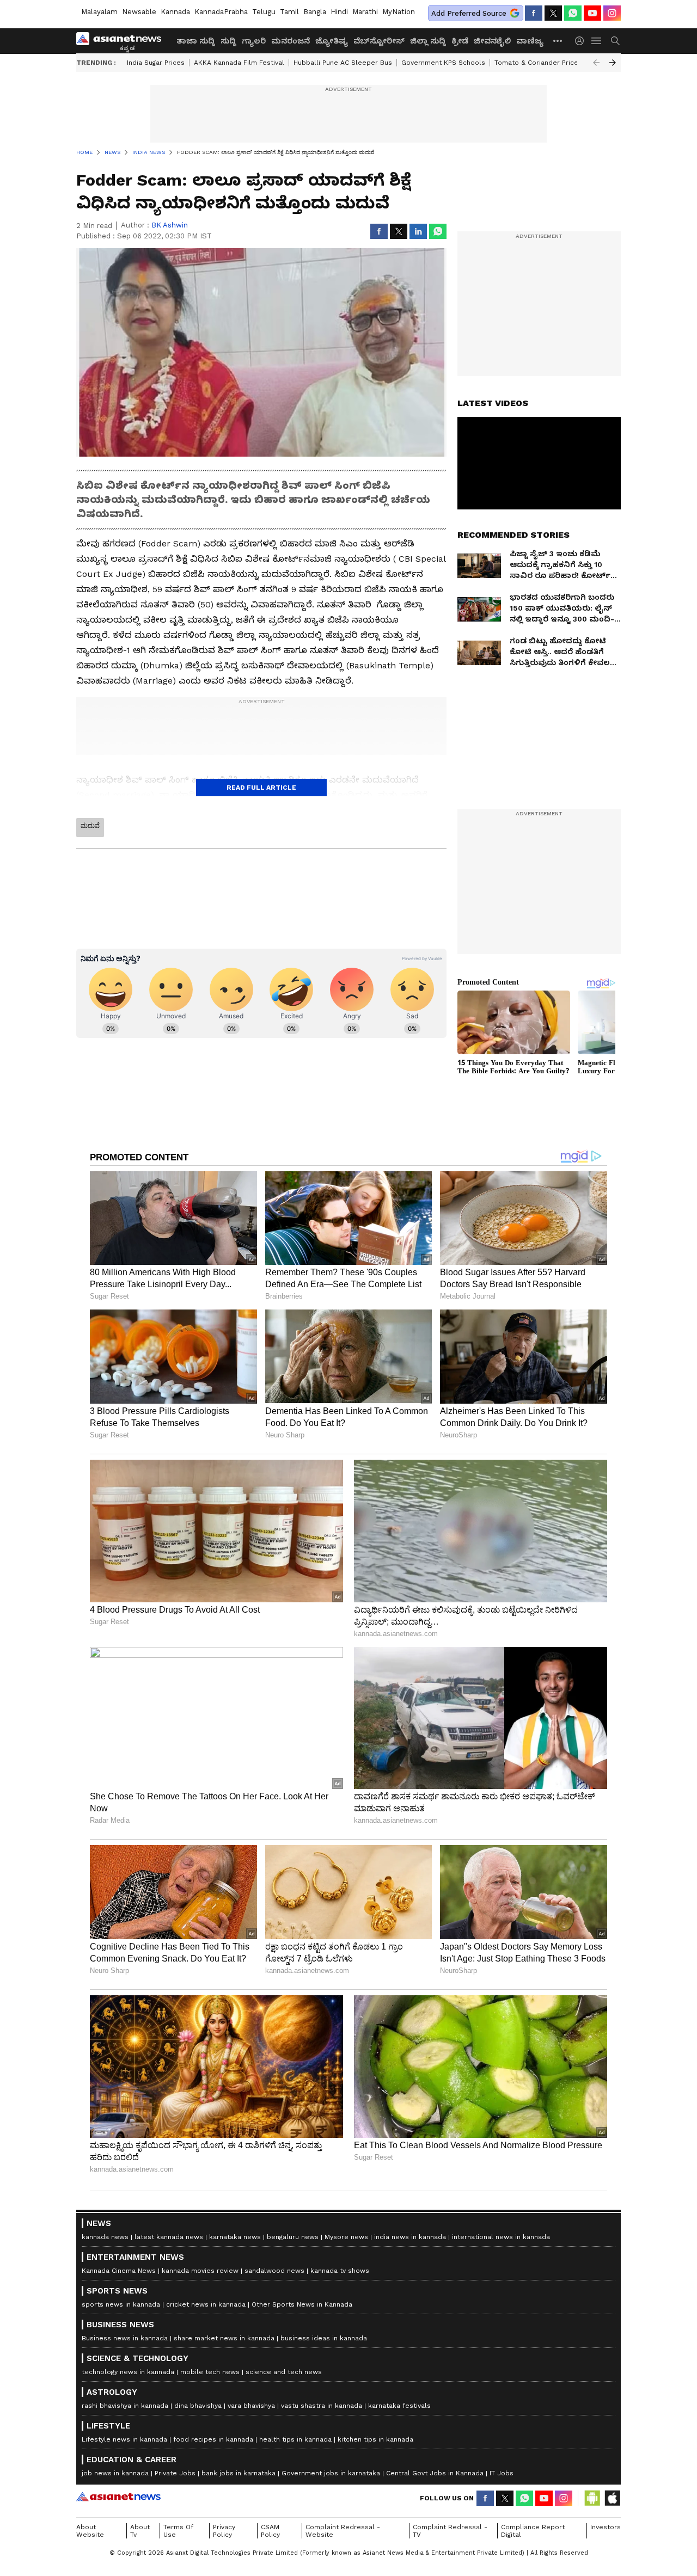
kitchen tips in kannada (375, 2439)
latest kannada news (169, 2237)
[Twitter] (553, 13)
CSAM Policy (270, 2531)
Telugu (264, 12)
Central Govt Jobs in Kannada (435, 2473)
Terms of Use (178, 2531)
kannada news (105, 2237)
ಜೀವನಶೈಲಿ (492, 41)
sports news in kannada (121, 2304)
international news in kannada (501, 2237)
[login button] (582, 41)
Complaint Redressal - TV (450, 2531)
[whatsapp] (573, 13)
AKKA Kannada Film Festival (239, 63)
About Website (90, 2531)
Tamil (289, 12)
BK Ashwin (170, 225)
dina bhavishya (198, 2406)
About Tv (140, 2531)
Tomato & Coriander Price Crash (547, 63)
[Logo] (123, 41)
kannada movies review (200, 2271)
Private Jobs (175, 2473)
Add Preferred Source (469, 13)
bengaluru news (293, 2237)
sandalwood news (274, 2271)
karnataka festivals (399, 2406)
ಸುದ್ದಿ (228, 41)
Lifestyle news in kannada (124, 2439)
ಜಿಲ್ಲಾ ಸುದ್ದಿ (428, 41)
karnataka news (235, 2237)
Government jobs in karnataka (331, 2473)
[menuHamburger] (597, 41)
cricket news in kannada (206, 2304)
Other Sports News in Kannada (302, 2304)
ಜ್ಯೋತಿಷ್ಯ (332, 41)
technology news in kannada (128, 2372)
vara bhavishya (251, 2406)
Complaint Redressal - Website (343, 2531)
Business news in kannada (125, 2338)
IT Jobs (502, 2473)
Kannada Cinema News (119, 2271)
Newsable (139, 12)
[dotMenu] (558, 41)
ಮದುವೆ (90, 826)
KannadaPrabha (221, 12)
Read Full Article (261, 788)
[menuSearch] (615, 41)
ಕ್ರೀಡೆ (460, 41)
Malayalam (99, 12)
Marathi (365, 12)
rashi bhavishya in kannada (125, 2406)
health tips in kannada (295, 2439)
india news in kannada (410, 2237)
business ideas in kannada (324, 2338)
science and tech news (284, 2372)
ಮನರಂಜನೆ (291, 41)
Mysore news (346, 2237)
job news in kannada (115, 2473)
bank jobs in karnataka (239, 2473)
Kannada (175, 12)
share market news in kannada (224, 2338)
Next (613, 63)
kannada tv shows (340, 2271)
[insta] (612, 13)
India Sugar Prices (156, 63)
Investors (606, 2527)
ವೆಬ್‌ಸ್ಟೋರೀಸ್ (379, 41)
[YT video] (592, 13)
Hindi (339, 12)
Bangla (315, 12)
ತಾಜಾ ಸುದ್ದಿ (196, 41)
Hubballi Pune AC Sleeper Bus (343, 63)
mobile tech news (210, 2372)
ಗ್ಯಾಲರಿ (254, 41)
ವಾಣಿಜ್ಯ (530, 41)
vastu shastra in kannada (322, 2406)
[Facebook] (534, 13)
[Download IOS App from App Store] (612, 2498)
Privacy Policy (224, 2531)
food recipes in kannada (213, 2439)
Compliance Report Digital (533, 2531)
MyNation (399, 12)
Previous (596, 63)
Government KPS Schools (443, 63)
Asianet (118, 2497)
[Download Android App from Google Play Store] (592, 2498)
